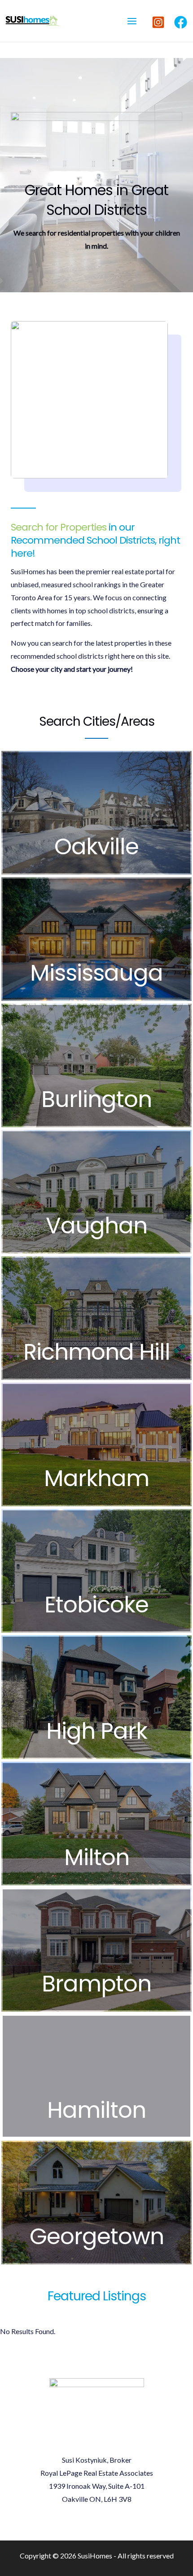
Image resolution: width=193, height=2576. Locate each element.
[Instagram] (158, 22)
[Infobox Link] (96, 813)
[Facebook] (181, 22)
